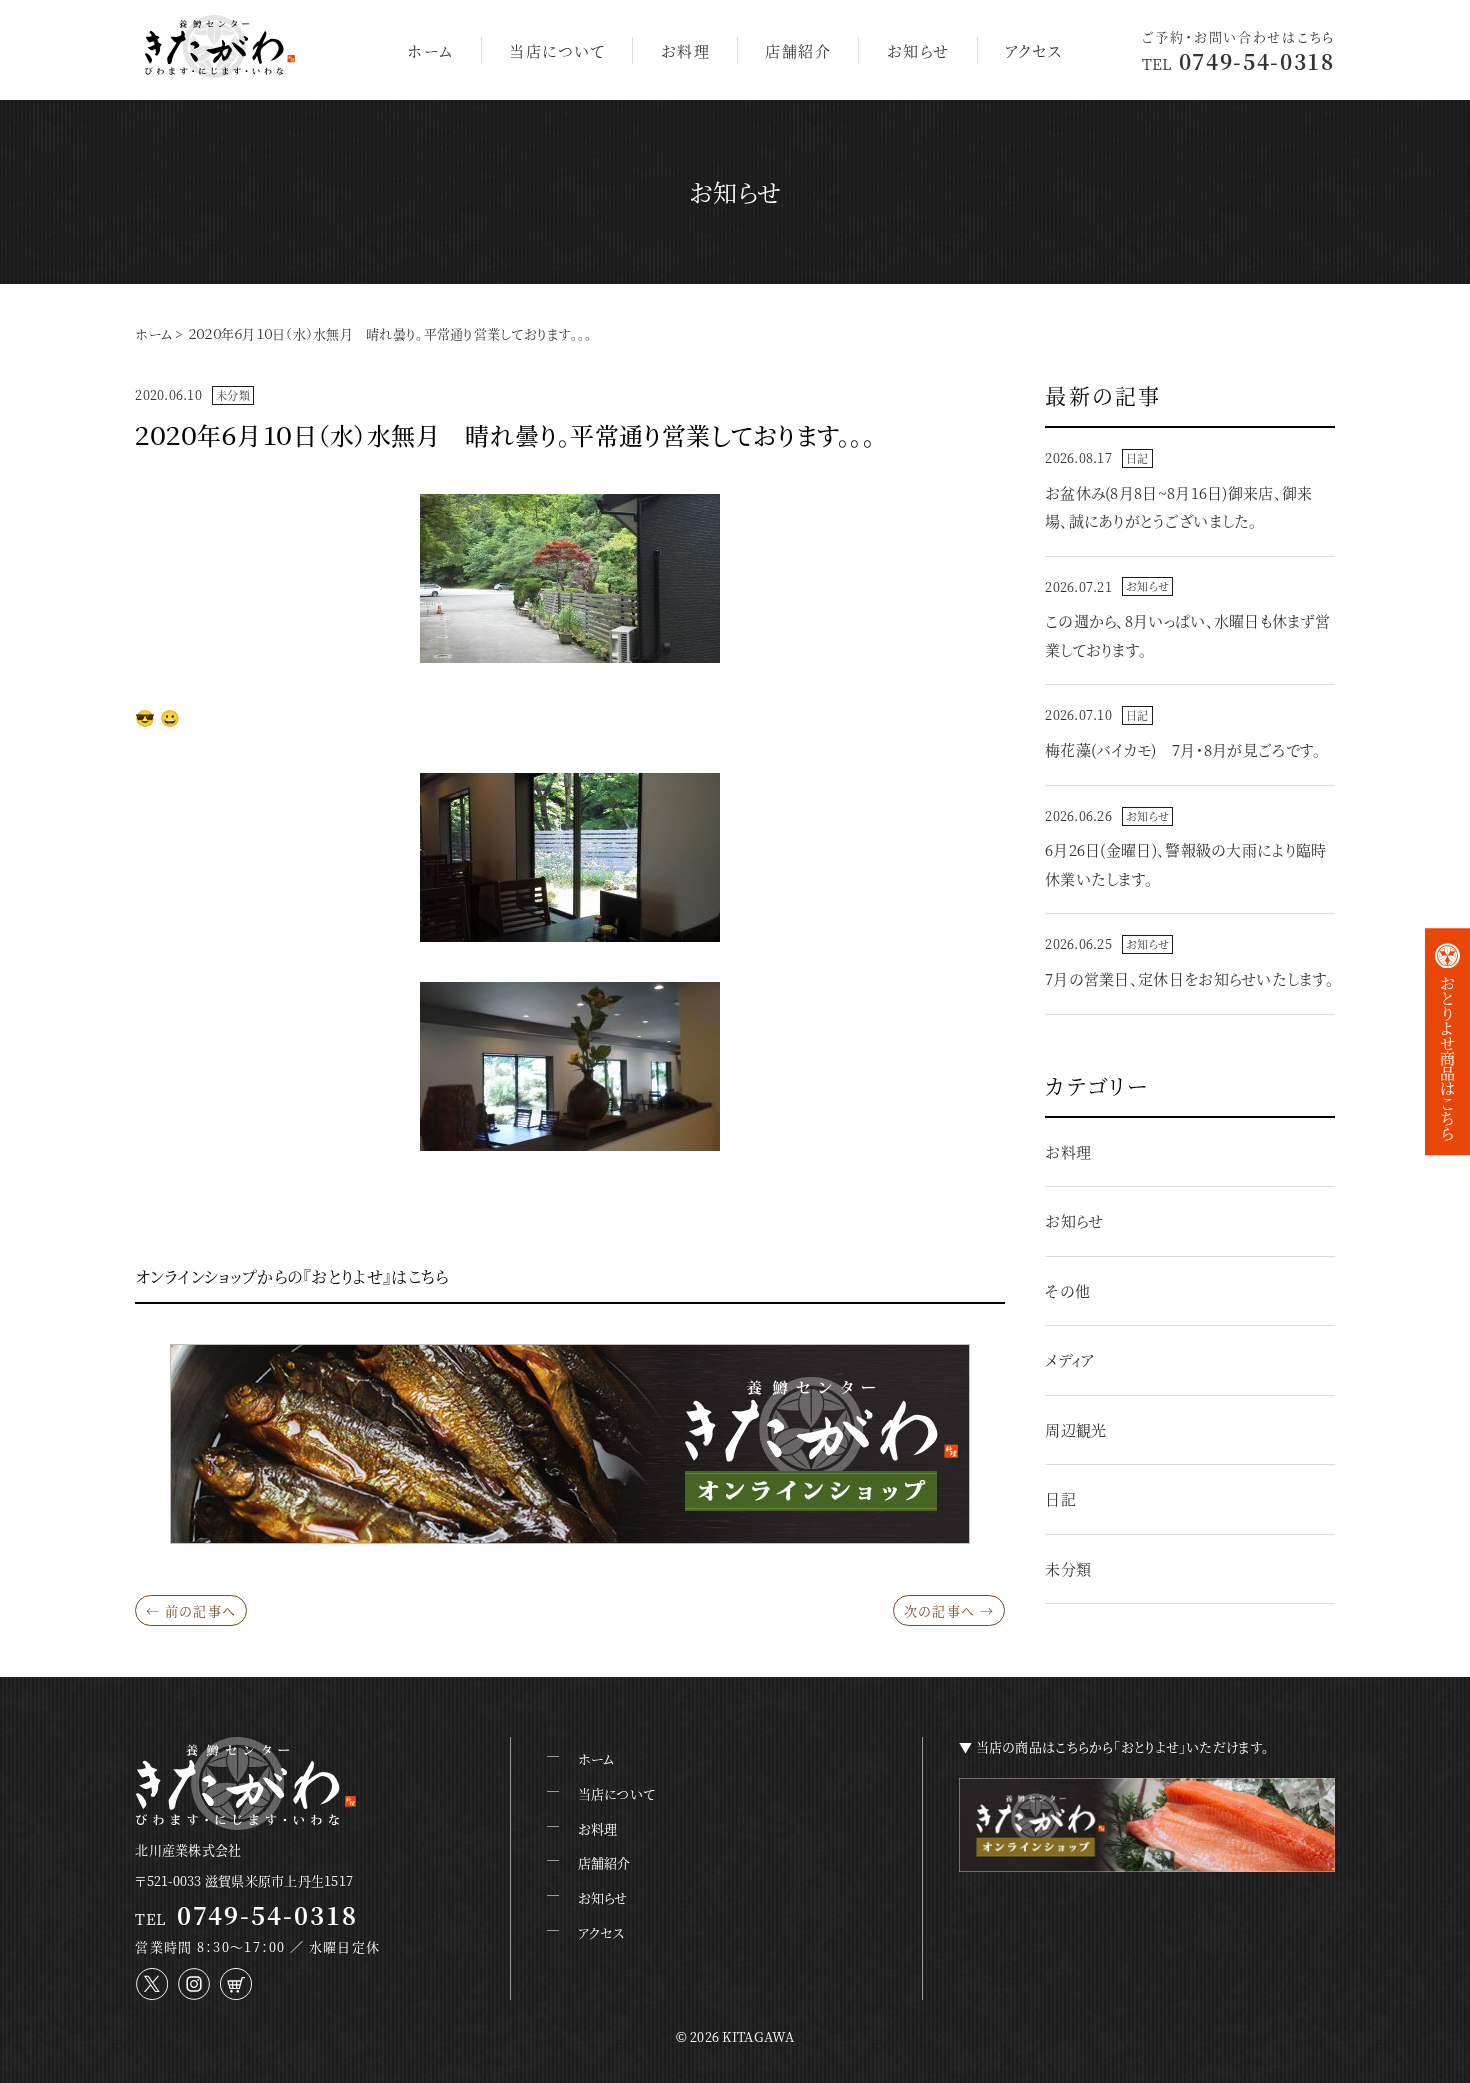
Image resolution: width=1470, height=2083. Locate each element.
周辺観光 (1075, 1429)
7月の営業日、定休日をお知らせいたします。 (1189, 978)
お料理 (686, 50)
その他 (1067, 1290)
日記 (1137, 458)
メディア (1069, 1359)
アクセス (1034, 50)
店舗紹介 (798, 50)
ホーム (430, 50)
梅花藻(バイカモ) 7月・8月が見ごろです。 (1183, 749)
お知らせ (918, 50)
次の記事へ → (949, 1610)
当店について (557, 50)
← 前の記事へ (191, 1610)
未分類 (233, 395)
